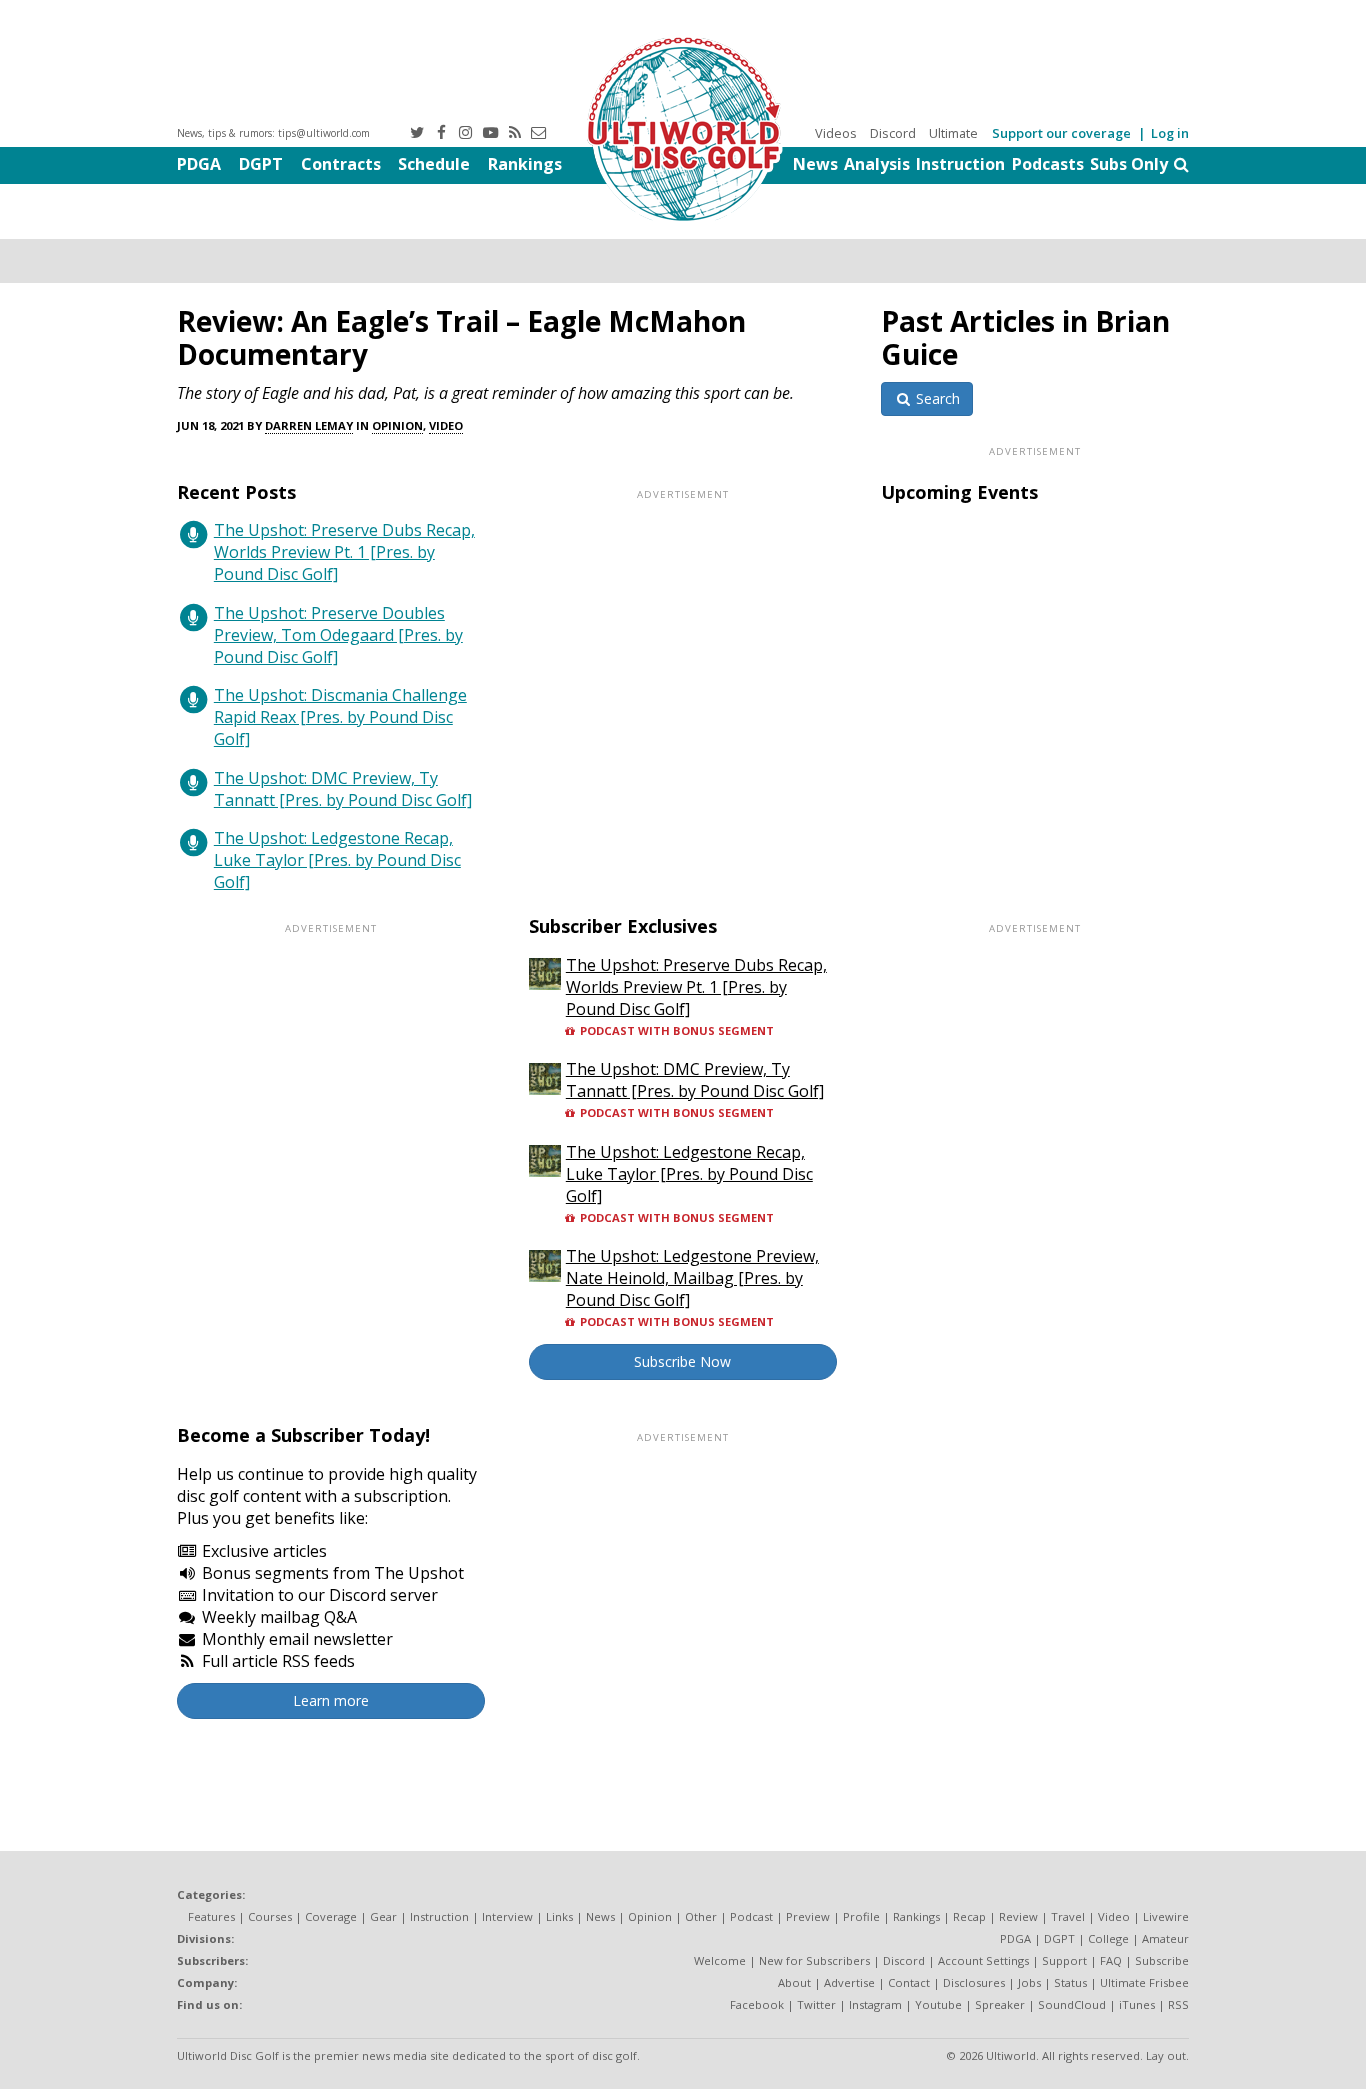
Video (446, 425)
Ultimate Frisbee (1144, 1982)
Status (1070, 1982)
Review (1018, 1916)
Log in (1170, 133)
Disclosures (974, 1982)
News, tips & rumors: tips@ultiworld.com (273, 133)
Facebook (757, 2004)
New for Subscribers (814, 1960)
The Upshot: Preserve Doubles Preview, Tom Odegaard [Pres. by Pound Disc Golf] (338, 635)
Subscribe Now (682, 1361)
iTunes (1137, 2004)
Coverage (331, 1916)
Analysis (877, 164)
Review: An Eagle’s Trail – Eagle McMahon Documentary (461, 337)
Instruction (960, 164)
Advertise (849, 1982)
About (794, 1982)
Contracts (341, 164)
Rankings (525, 164)
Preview (808, 1916)
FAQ (1111, 1960)
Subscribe (1162, 1960)
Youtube (938, 2004)
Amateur (1165, 1938)
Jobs (1029, 1982)
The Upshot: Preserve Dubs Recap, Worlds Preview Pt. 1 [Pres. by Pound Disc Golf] (344, 552)
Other (701, 1916)
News (815, 164)
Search (936, 398)
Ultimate (953, 133)
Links (559, 1916)
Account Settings (983, 1960)
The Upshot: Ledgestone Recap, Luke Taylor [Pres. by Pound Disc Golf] (337, 860)
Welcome (720, 1960)
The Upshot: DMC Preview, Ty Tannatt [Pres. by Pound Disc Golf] (343, 789)
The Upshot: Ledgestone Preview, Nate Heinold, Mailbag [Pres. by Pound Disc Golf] (692, 1278)
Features (211, 1916)
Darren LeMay (309, 425)
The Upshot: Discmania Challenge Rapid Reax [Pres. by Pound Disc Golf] (340, 717)
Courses (270, 1916)
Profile (861, 1916)
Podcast (751, 1916)
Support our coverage (1061, 133)
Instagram (875, 2004)
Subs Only (1129, 164)
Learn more (331, 1700)
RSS (1178, 2004)
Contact (909, 1982)
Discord (893, 133)
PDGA (199, 164)
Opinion (397, 425)
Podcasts (1048, 164)
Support (1064, 1960)
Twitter (816, 2004)
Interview (507, 1916)
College (1108, 1938)
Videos (836, 133)
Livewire (1166, 1916)
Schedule (434, 164)
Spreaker (1000, 2004)
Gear (383, 1916)
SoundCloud (1072, 2004)
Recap (969, 1916)
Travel (1068, 1916)
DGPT (261, 164)
